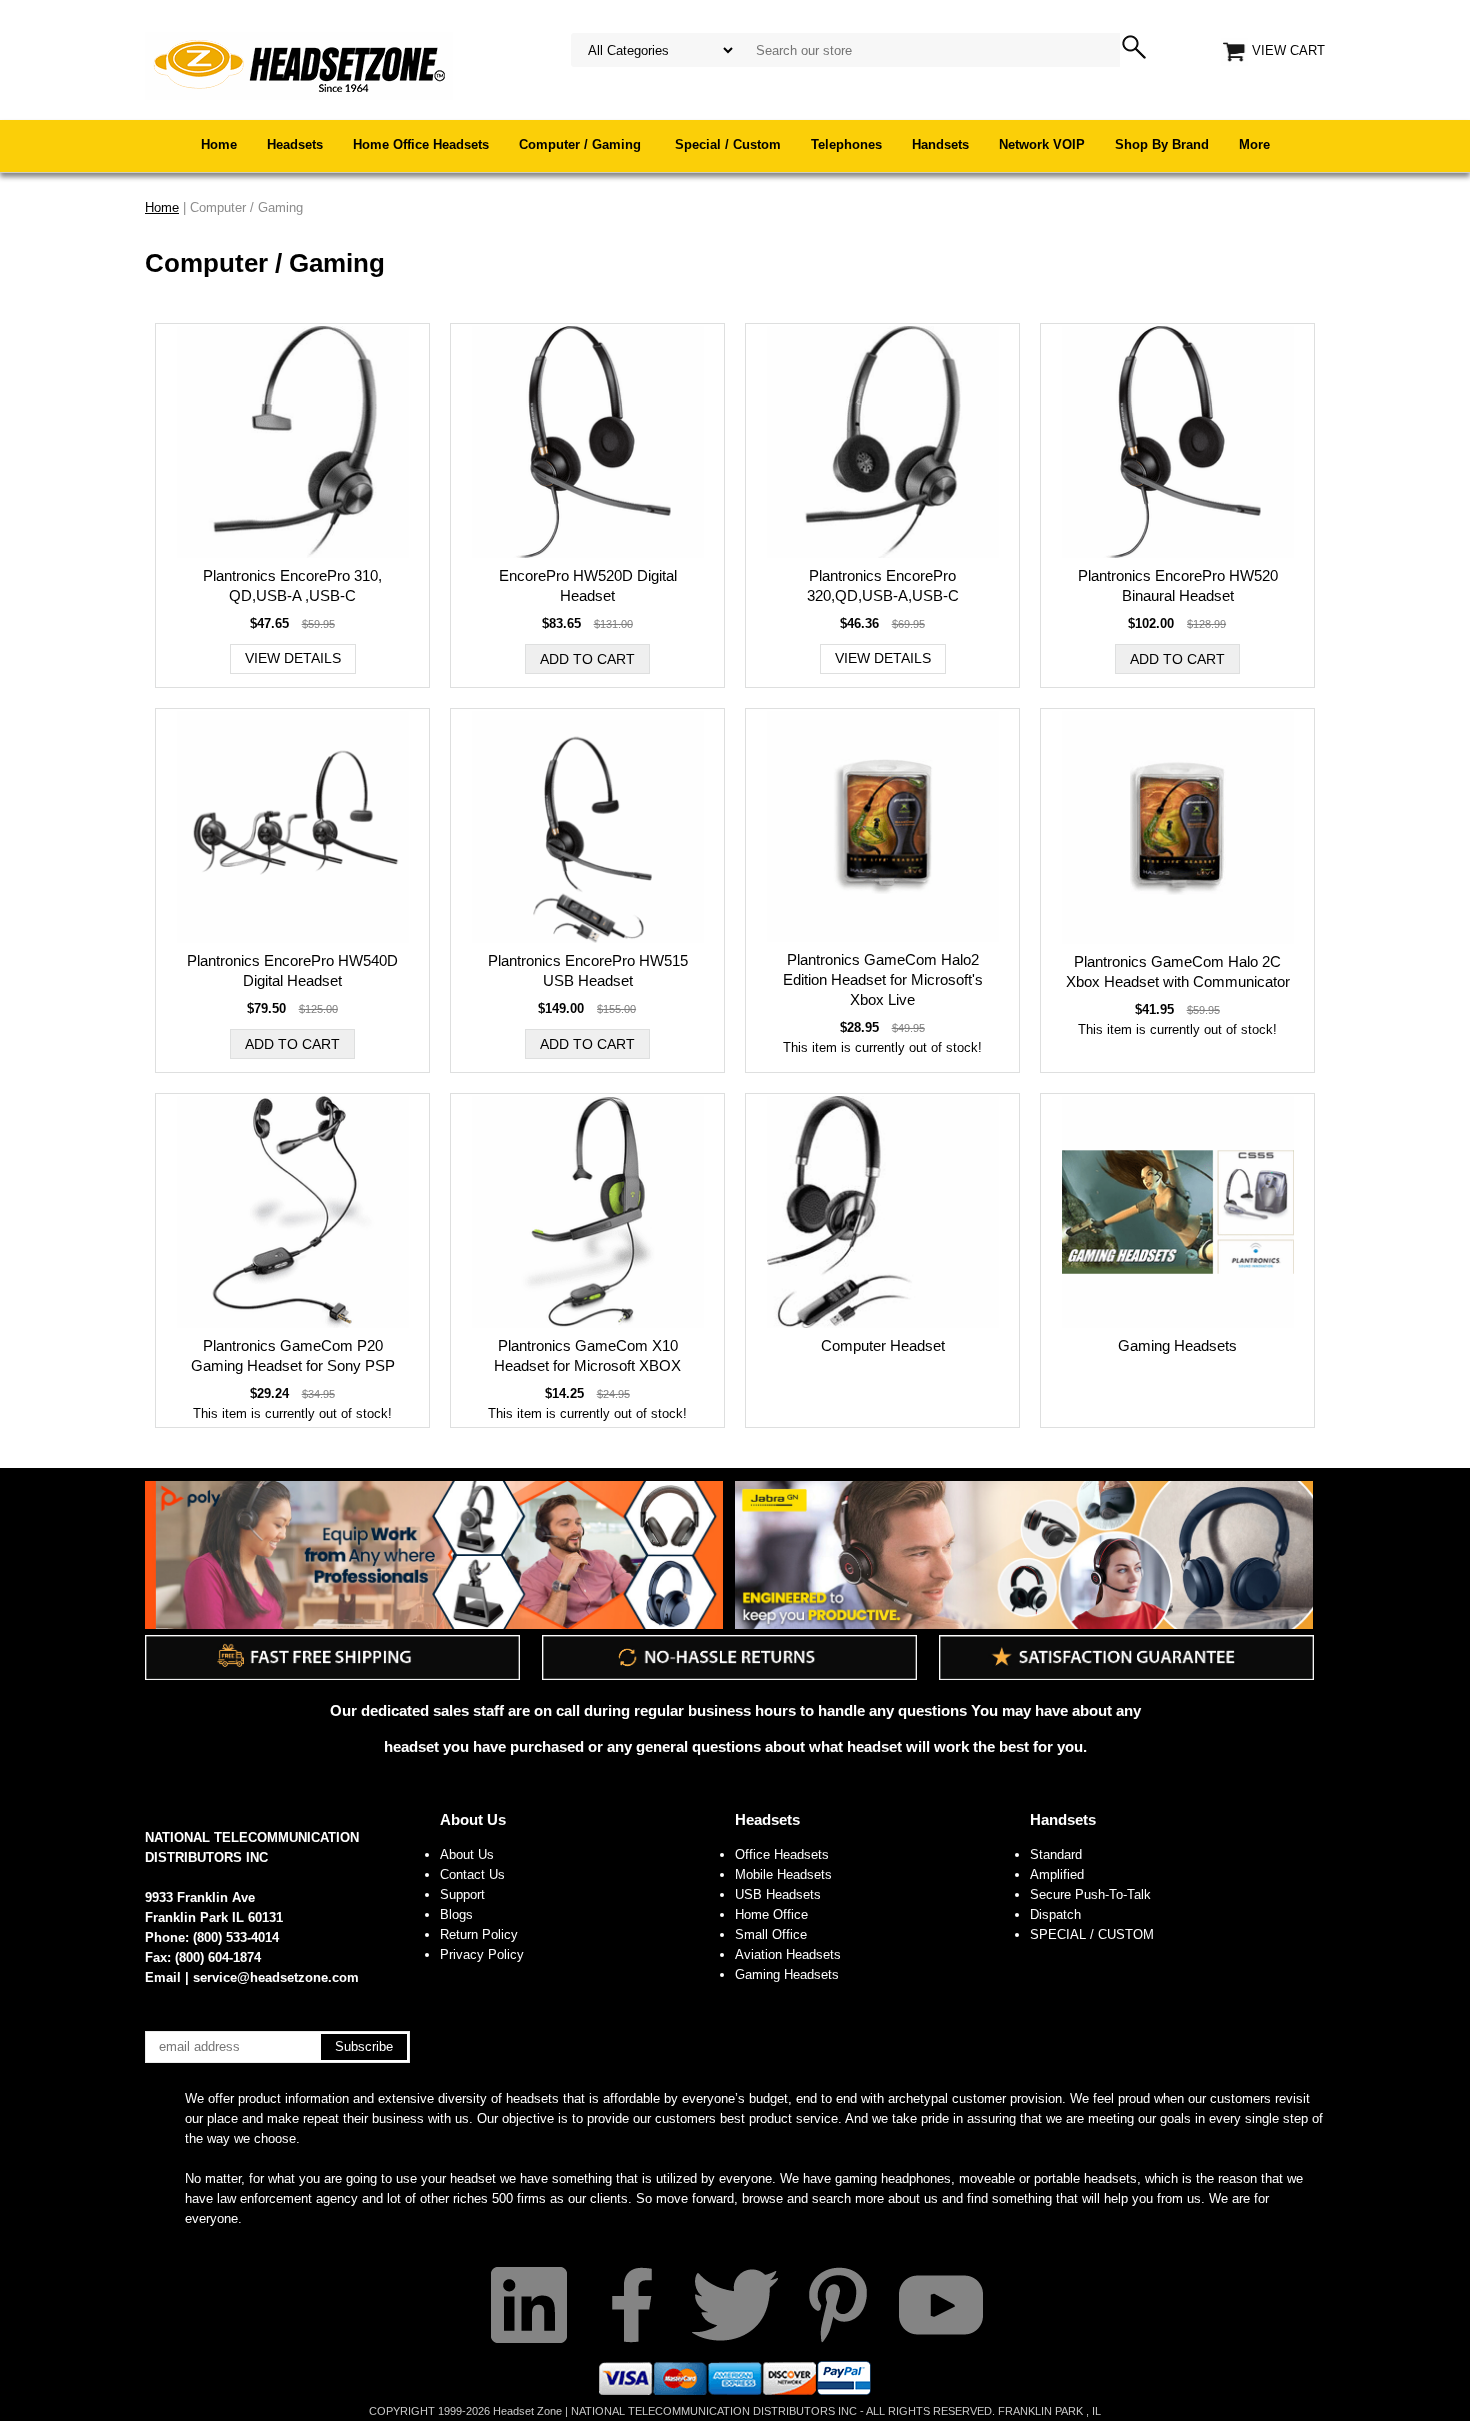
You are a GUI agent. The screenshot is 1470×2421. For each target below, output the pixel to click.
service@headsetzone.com (276, 1977)
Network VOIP (1042, 144)
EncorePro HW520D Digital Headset (588, 585)
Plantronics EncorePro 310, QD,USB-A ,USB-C (292, 585)
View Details (293, 658)
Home (219, 144)
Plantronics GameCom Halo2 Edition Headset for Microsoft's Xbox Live (883, 979)
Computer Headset (883, 1345)
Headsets (295, 144)
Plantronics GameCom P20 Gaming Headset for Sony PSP (293, 1355)
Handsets (940, 144)
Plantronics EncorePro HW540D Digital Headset (292, 970)
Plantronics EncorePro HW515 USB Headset (588, 970)
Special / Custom (728, 144)
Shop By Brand (1162, 144)
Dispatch (1055, 1914)
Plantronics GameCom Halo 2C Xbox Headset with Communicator (1178, 971)
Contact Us (472, 1874)
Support (462, 1894)
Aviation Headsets (788, 1954)
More (1254, 144)
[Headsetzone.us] (299, 64)
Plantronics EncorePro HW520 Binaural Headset (1178, 585)
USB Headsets (778, 1894)
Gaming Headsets (1177, 1345)
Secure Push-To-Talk (1090, 1894)
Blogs (456, 1914)
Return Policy (479, 1934)
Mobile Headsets (783, 1874)
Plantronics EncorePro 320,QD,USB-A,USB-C (883, 585)
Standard (1056, 1854)
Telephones (846, 144)
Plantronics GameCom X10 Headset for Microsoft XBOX (587, 1355)
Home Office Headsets (421, 144)
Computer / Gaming (582, 144)
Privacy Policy (482, 1954)
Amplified (1057, 1874)
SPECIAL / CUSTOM (1092, 1934)
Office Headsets (782, 1854)
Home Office (771, 1914)
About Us (473, 1819)
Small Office (771, 1934)
